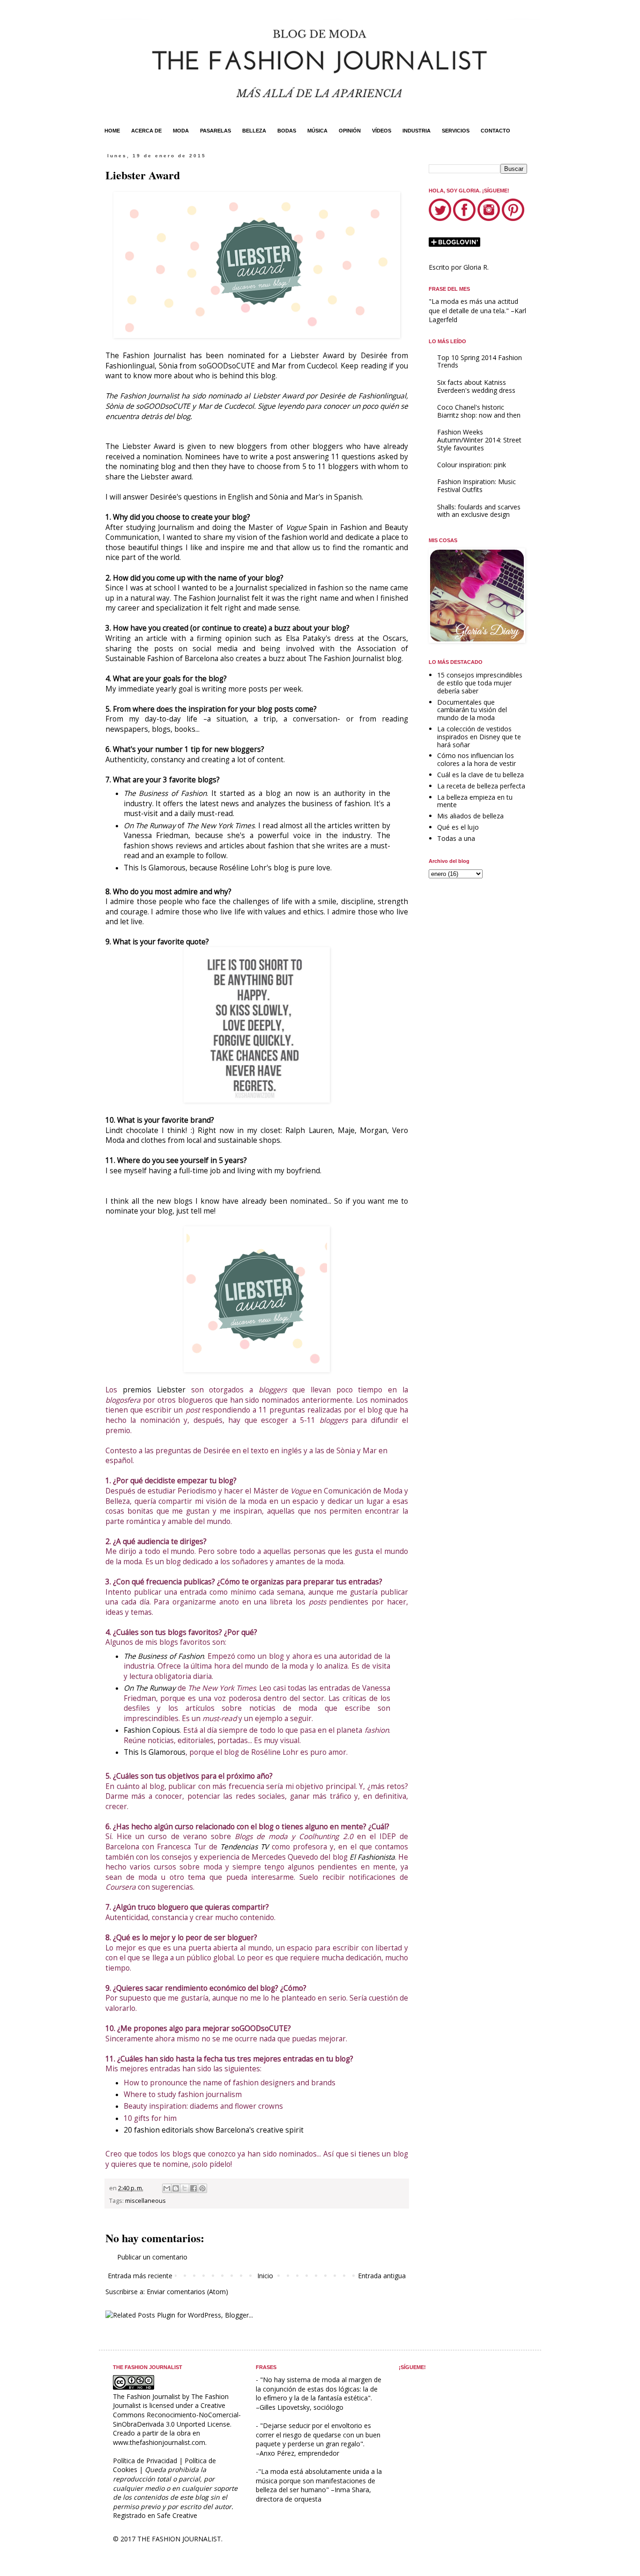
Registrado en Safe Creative (155, 2515)
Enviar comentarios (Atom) (187, 2292)
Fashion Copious (152, 1730)
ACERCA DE (146, 131)
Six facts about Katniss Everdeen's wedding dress (476, 386)
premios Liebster (154, 1390)
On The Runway (150, 826)
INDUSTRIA (417, 131)
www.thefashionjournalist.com (159, 2442)
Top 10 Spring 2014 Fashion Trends (480, 361)
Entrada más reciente (140, 2276)
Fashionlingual (130, 366)
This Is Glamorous (155, 868)
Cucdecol (322, 366)
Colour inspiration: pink (472, 465)
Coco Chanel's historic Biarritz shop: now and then (479, 411)
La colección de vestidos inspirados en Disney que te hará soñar (479, 737)
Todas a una (456, 838)
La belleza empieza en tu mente (475, 801)
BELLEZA (254, 131)
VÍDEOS (382, 131)
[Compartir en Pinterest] (202, 2188)
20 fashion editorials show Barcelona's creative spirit (214, 2130)
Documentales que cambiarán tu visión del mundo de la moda (472, 710)
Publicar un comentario (152, 2257)
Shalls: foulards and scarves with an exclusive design (479, 511)
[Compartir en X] (185, 2188)
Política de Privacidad (145, 2461)
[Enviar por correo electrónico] (167, 2188)
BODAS (287, 131)
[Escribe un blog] (176, 2188)
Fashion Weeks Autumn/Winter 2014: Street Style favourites (479, 440)
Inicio (265, 2276)
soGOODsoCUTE (227, 366)
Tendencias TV (244, 1847)
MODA (181, 131)
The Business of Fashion (165, 793)
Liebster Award (149, 446)
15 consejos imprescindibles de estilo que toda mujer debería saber (480, 683)
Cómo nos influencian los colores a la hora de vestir (476, 759)
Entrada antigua (382, 2276)
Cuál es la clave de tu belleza (480, 775)
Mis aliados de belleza (470, 816)
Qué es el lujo (458, 827)
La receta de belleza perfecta (481, 786)
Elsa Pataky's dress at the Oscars (346, 638)
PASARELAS (216, 131)
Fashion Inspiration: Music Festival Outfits (476, 486)
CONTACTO (495, 131)
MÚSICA (317, 131)
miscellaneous (145, 2201)
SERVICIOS (456, 131)
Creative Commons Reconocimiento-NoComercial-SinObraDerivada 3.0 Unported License (177, 2414)
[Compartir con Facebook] (193, 2188)
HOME (112, 131)
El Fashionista (372, 1857)
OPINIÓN (350, 131)
